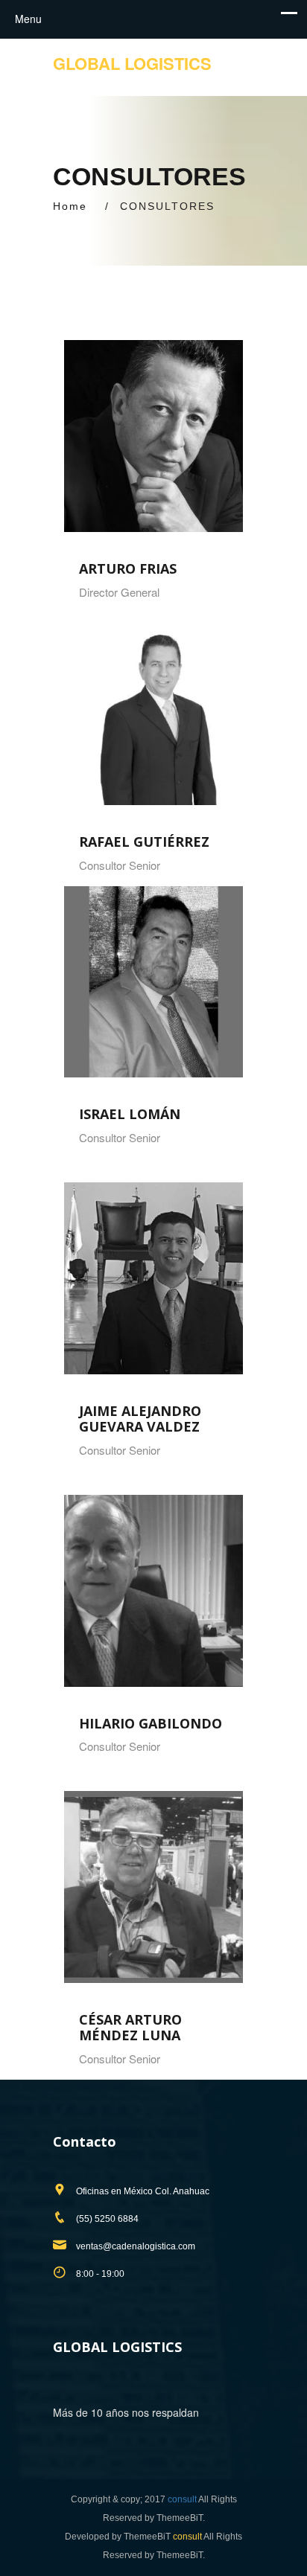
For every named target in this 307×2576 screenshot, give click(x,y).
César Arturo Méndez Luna (130, 2027)
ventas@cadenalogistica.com (136, 2246)
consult (182, 2499)
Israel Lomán (130, 1114)
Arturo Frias (128, 568)
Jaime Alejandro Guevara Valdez (140, 1419)
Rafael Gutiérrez (144, 842)
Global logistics (132, 63)
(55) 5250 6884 (107, 2219)
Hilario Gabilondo (151, 1723)
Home (70, 206)
